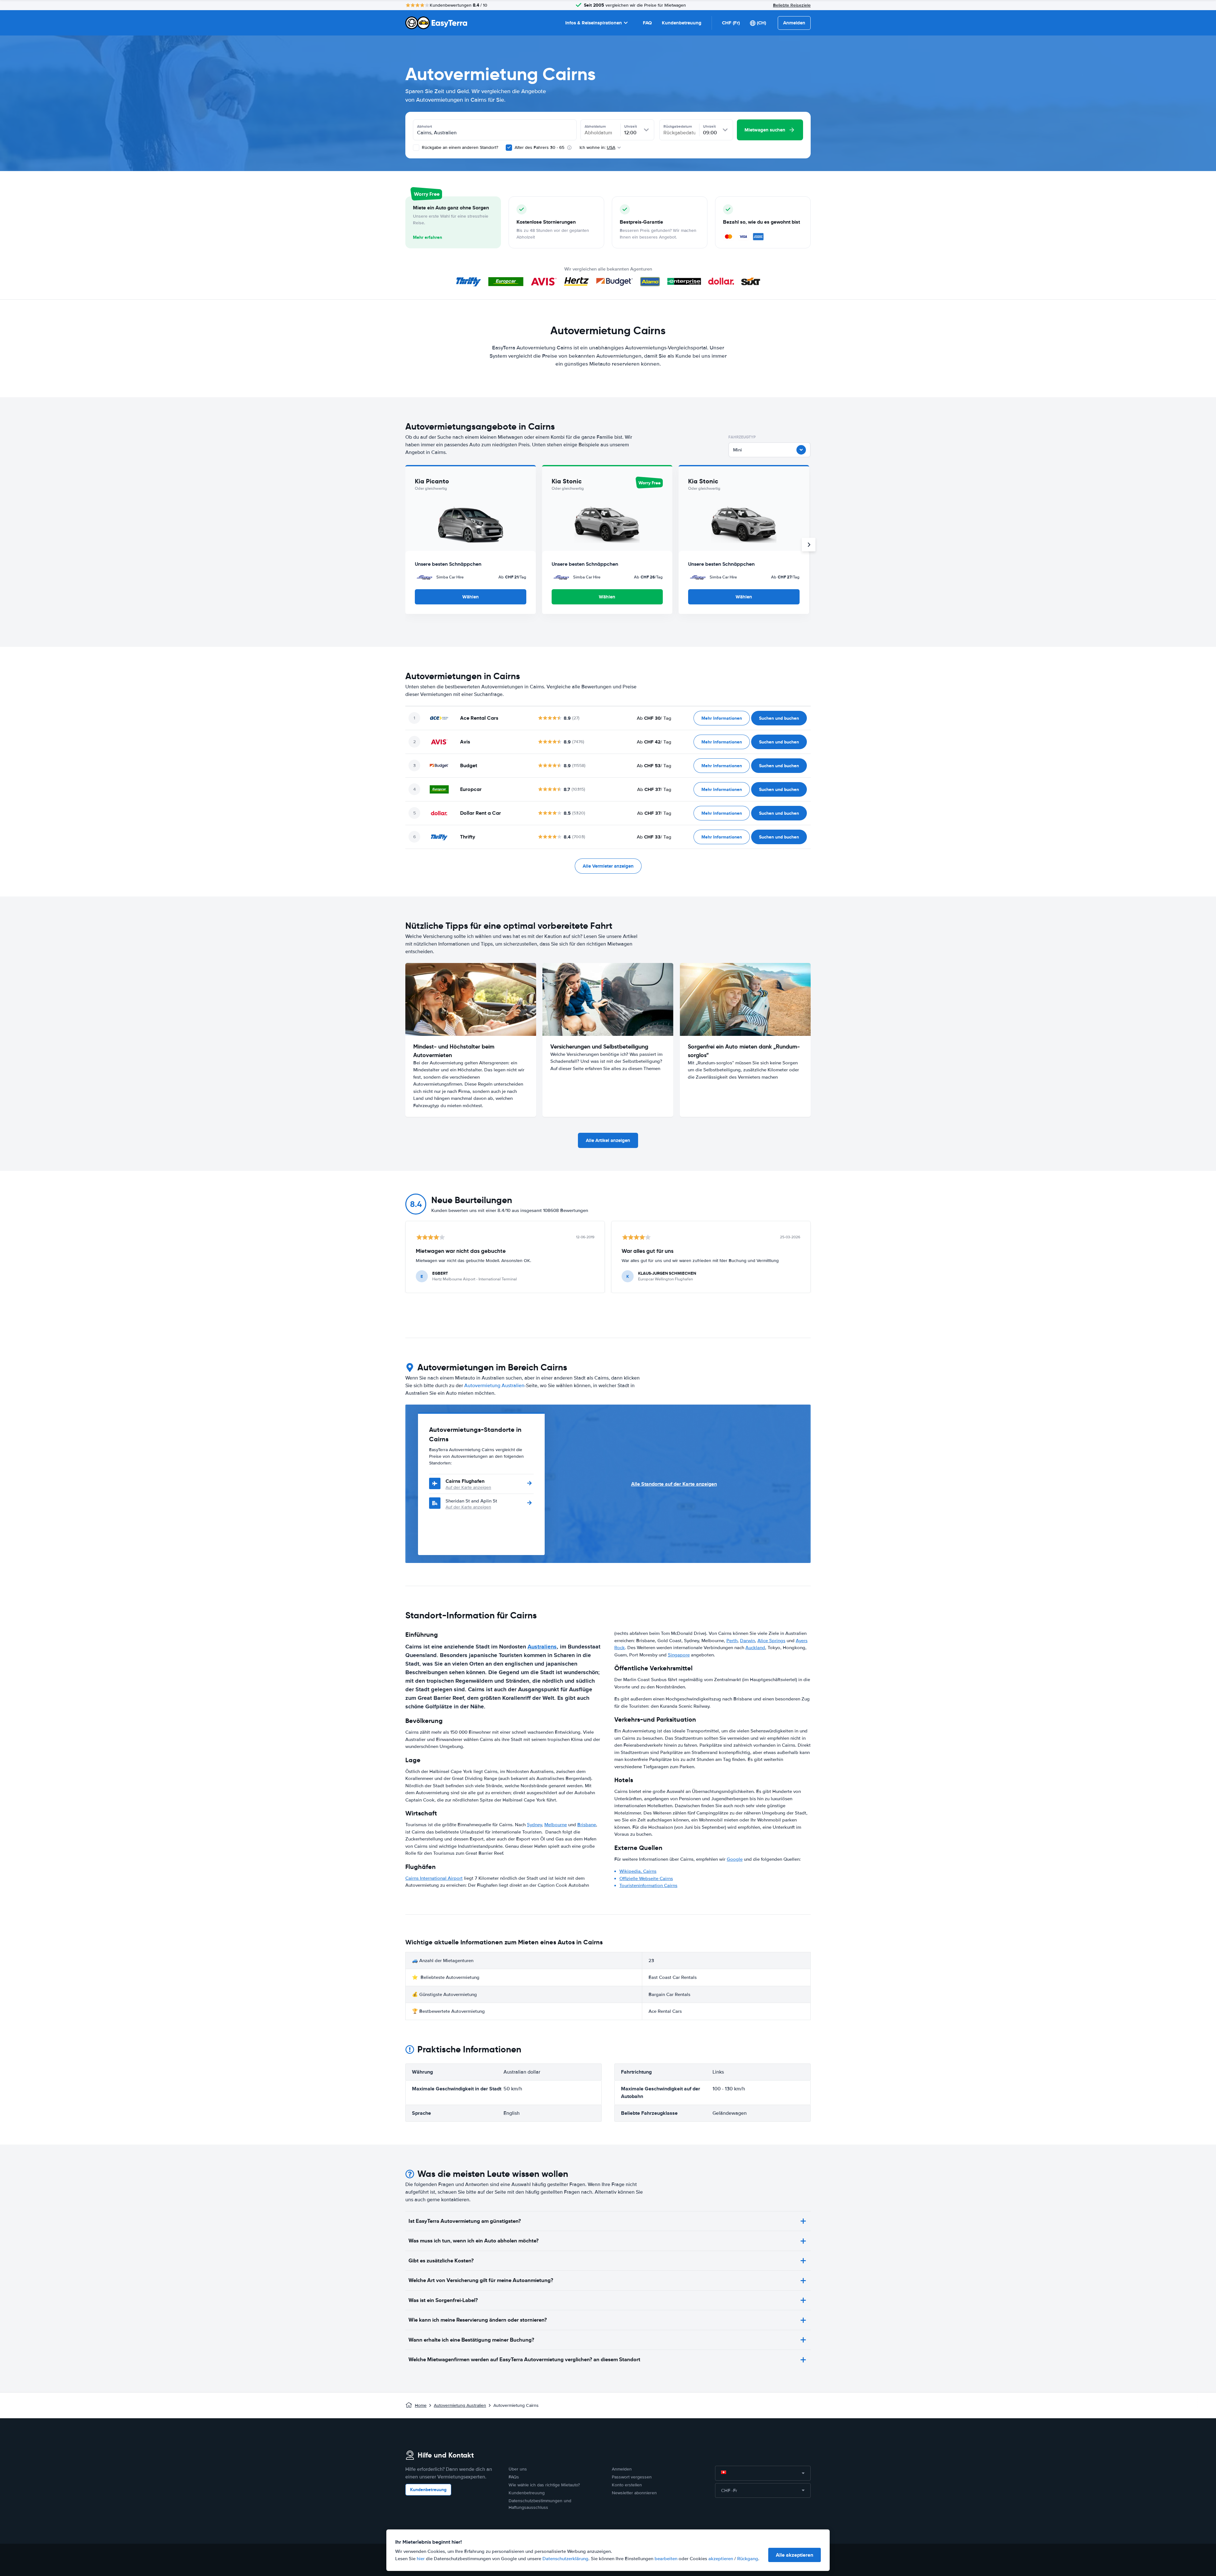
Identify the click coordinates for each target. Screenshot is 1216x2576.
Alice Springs (771, 1641)
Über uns (518, 2469)
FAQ (647, 23)
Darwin (747, 1641)
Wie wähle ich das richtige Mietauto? (544, 2485)
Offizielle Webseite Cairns (646, 1878)
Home (421, 2405)
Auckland (755, 1648)
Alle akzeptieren (795, 2555)
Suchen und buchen (779, 718)
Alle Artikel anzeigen (608, 1140)
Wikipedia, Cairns (638, 1871)
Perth (732, 1641)
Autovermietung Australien (494, 1386)
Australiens (542, 1647)
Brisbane (587, 1825)
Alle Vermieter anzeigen (608, 866)
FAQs (514, 2477)
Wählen (471, 597)
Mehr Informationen (722, 718)
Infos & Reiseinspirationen (594, 23)
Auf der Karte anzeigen (468, 1487)
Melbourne (556, 1825)
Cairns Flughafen (465, 1481)
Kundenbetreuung (682, 23)
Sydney (534, 1825)
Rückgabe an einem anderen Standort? (459, 147)
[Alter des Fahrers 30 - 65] (509, 148)
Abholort (424, 126)
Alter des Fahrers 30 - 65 (539, 147)
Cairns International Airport (434, 1878)
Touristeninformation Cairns (648, 1885)
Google (735, 1859)
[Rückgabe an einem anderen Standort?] (416, 148)
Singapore (679, 1655)
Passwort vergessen (632, 2477)
